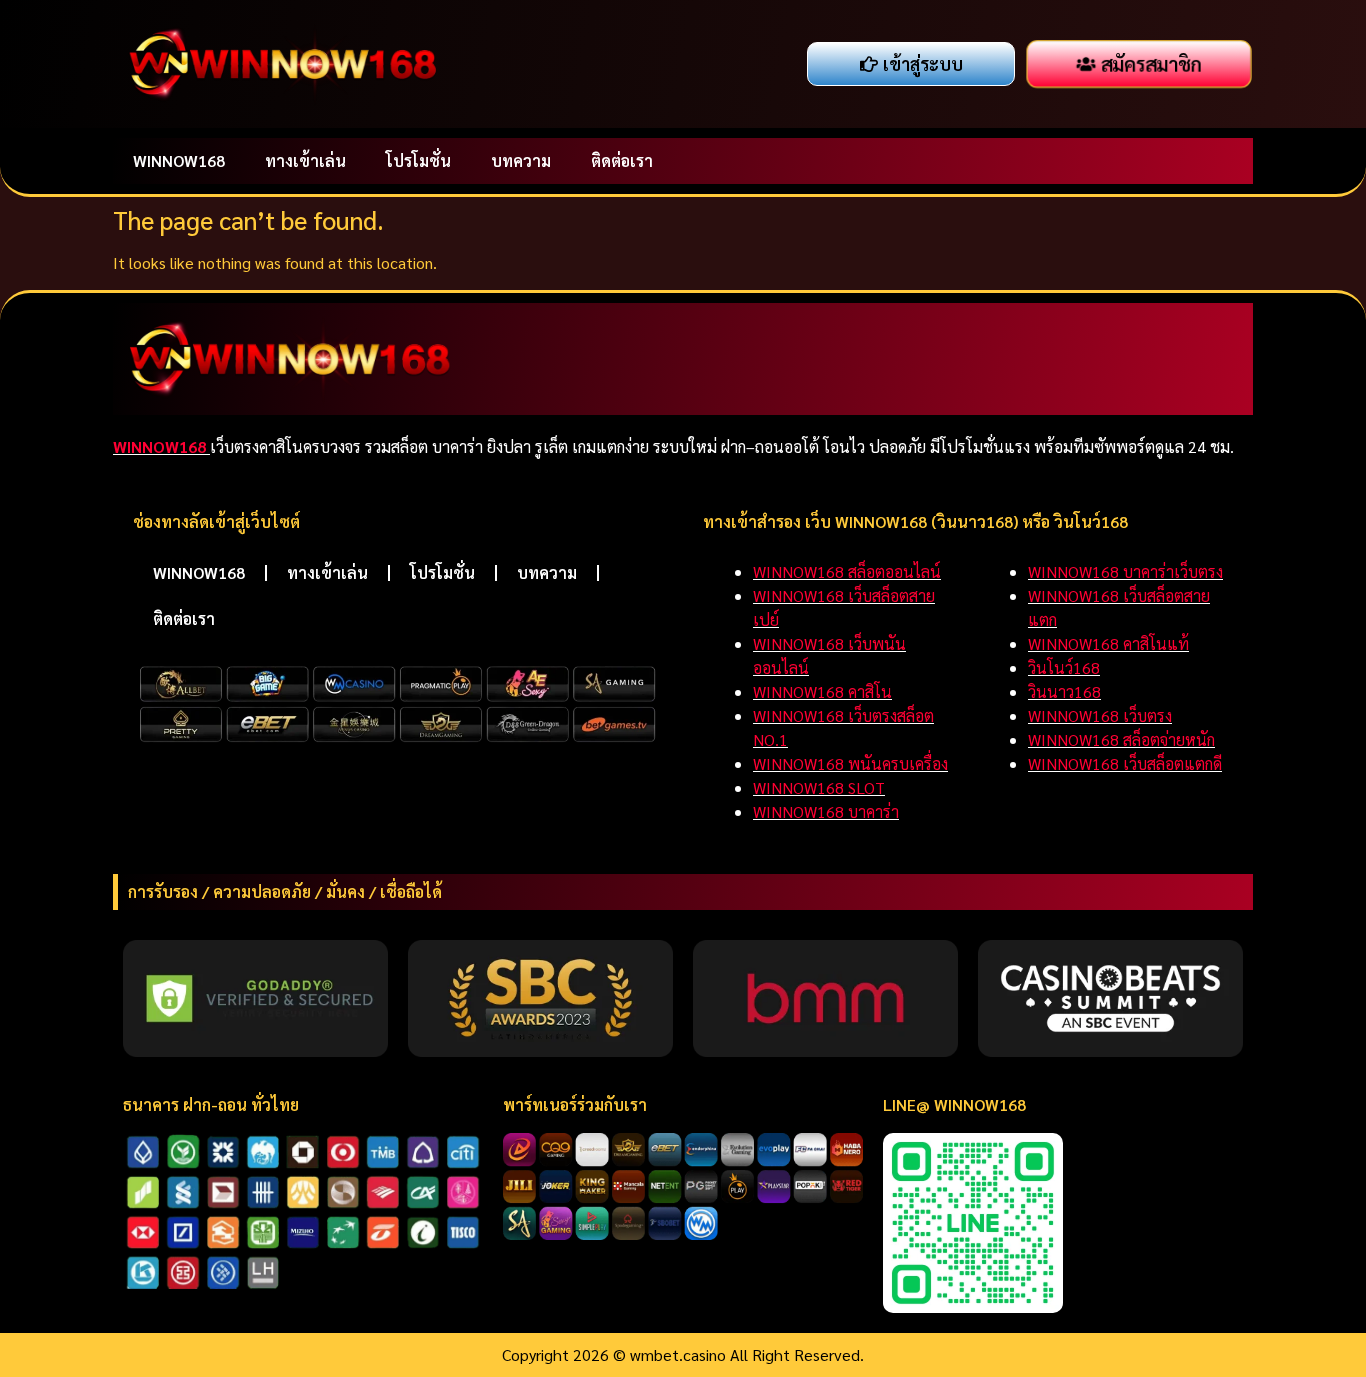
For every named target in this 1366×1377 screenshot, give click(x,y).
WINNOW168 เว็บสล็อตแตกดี (1125, 763)
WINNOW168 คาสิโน (822, 691)
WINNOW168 (179, 160)
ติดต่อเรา (622, 160)
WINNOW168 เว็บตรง (1100, 715)
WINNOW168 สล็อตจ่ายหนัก (1121, 739)
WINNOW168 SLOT (819, 787)
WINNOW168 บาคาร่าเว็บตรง (1125, 571)
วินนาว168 (1064, 691)
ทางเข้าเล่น (305, 160)
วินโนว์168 (1064, 667)
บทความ (521, 160)
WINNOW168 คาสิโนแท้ (1108, 643)
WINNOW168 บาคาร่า (826, 811)
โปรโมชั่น (418, 160)
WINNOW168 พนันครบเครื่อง (850, 763)
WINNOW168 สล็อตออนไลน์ (847, 571)
